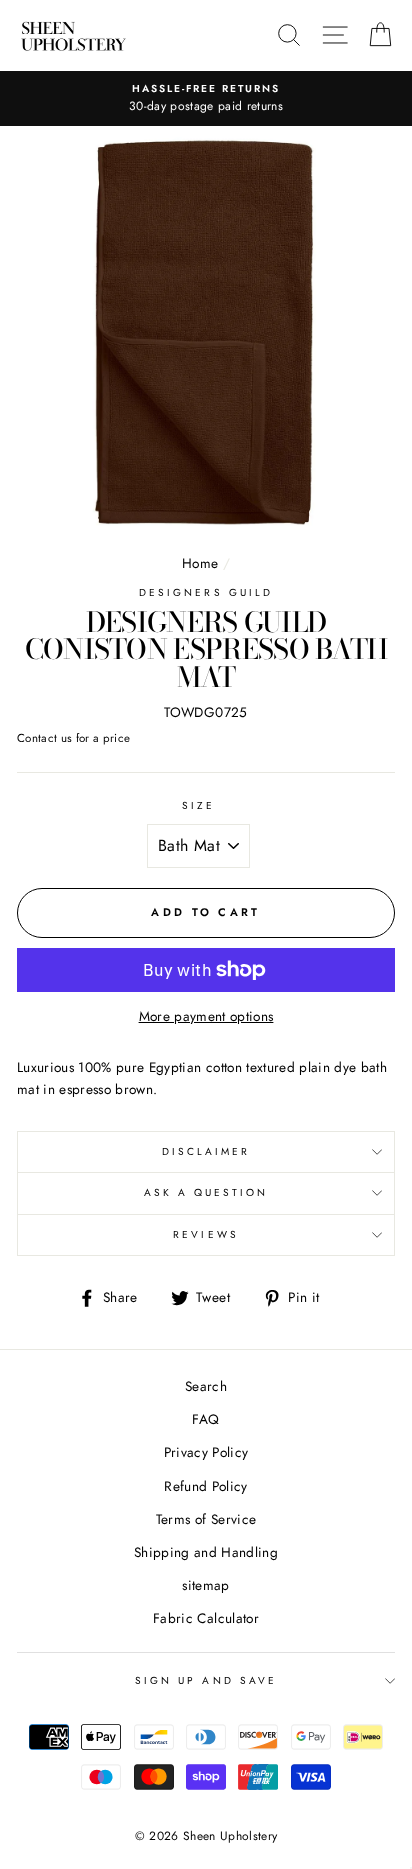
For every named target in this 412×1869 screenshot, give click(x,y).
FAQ (205, 1419)
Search (206, 1386)
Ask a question (206, 1192)
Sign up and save (206, 1680)
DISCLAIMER (206, 1151)
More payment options (206, 1016)
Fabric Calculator (206, 1618)
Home (200, 563)
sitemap (205, 1585)
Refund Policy (205, 1486)
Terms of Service (206, 1519)
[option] (206, 99)
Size (198, 805)
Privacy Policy (206, 1452)
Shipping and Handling (206, 1552)
